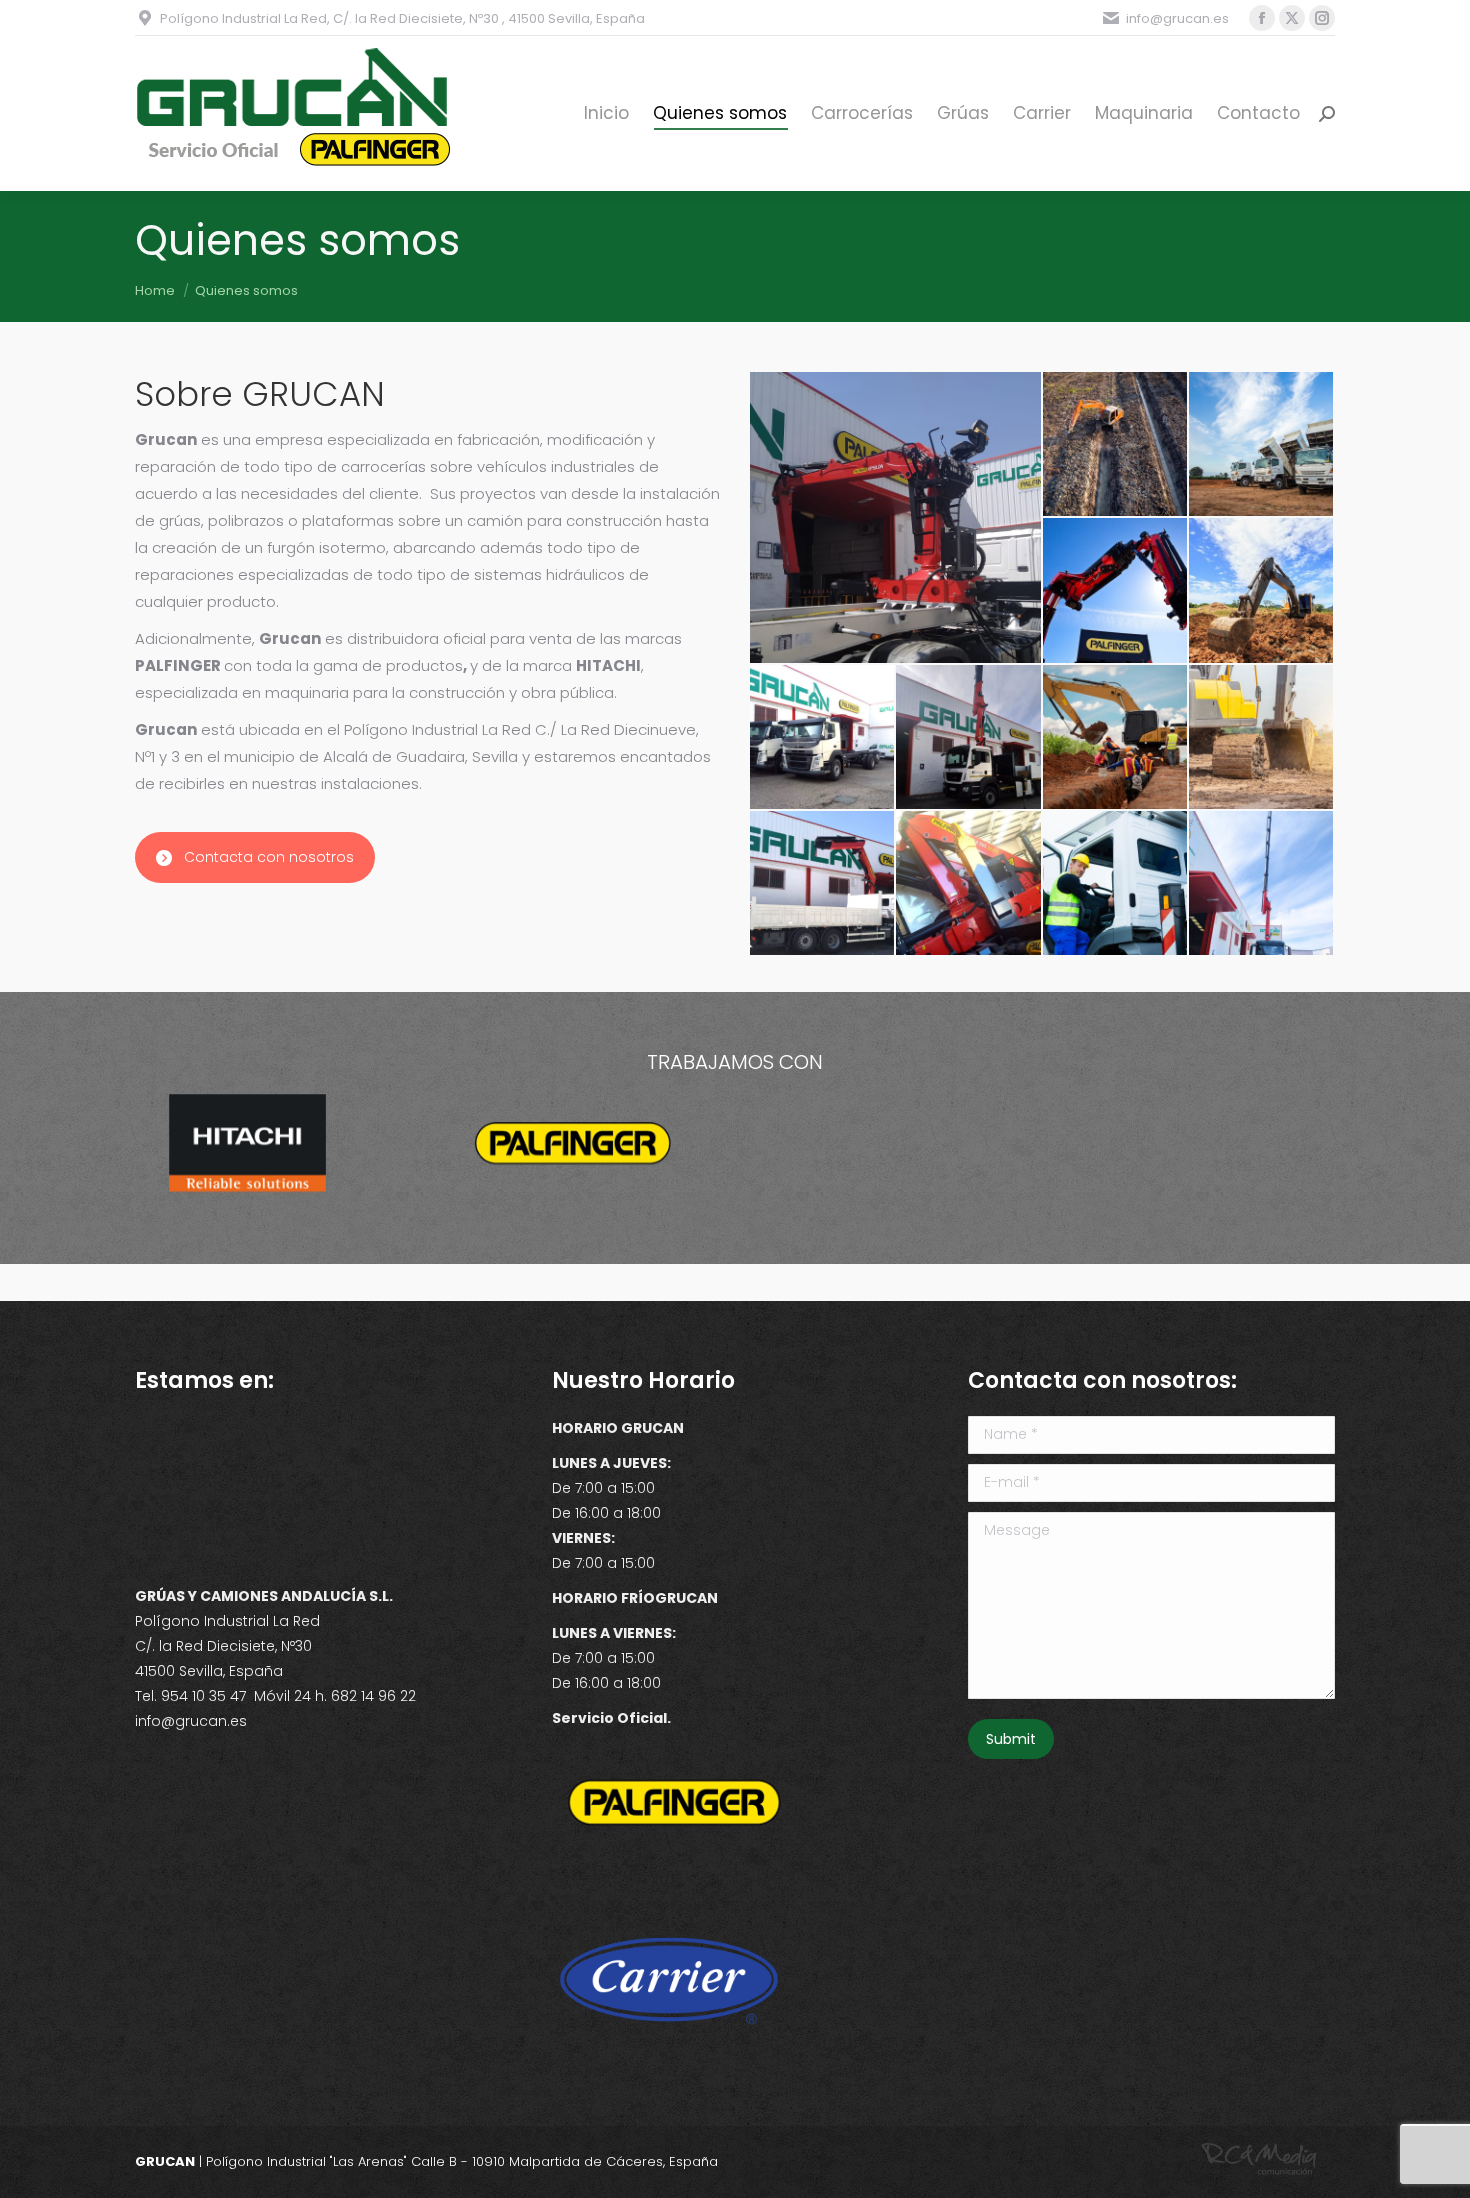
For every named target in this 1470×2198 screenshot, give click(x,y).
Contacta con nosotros (269, 857)
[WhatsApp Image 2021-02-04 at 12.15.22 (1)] (1262, 884)
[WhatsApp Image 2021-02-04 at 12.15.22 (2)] (969, 738)
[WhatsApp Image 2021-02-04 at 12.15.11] (896, 517)
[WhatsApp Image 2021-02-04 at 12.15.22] (823, 738)
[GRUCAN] (1116, 445)
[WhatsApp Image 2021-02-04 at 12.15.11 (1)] (823, 884)
